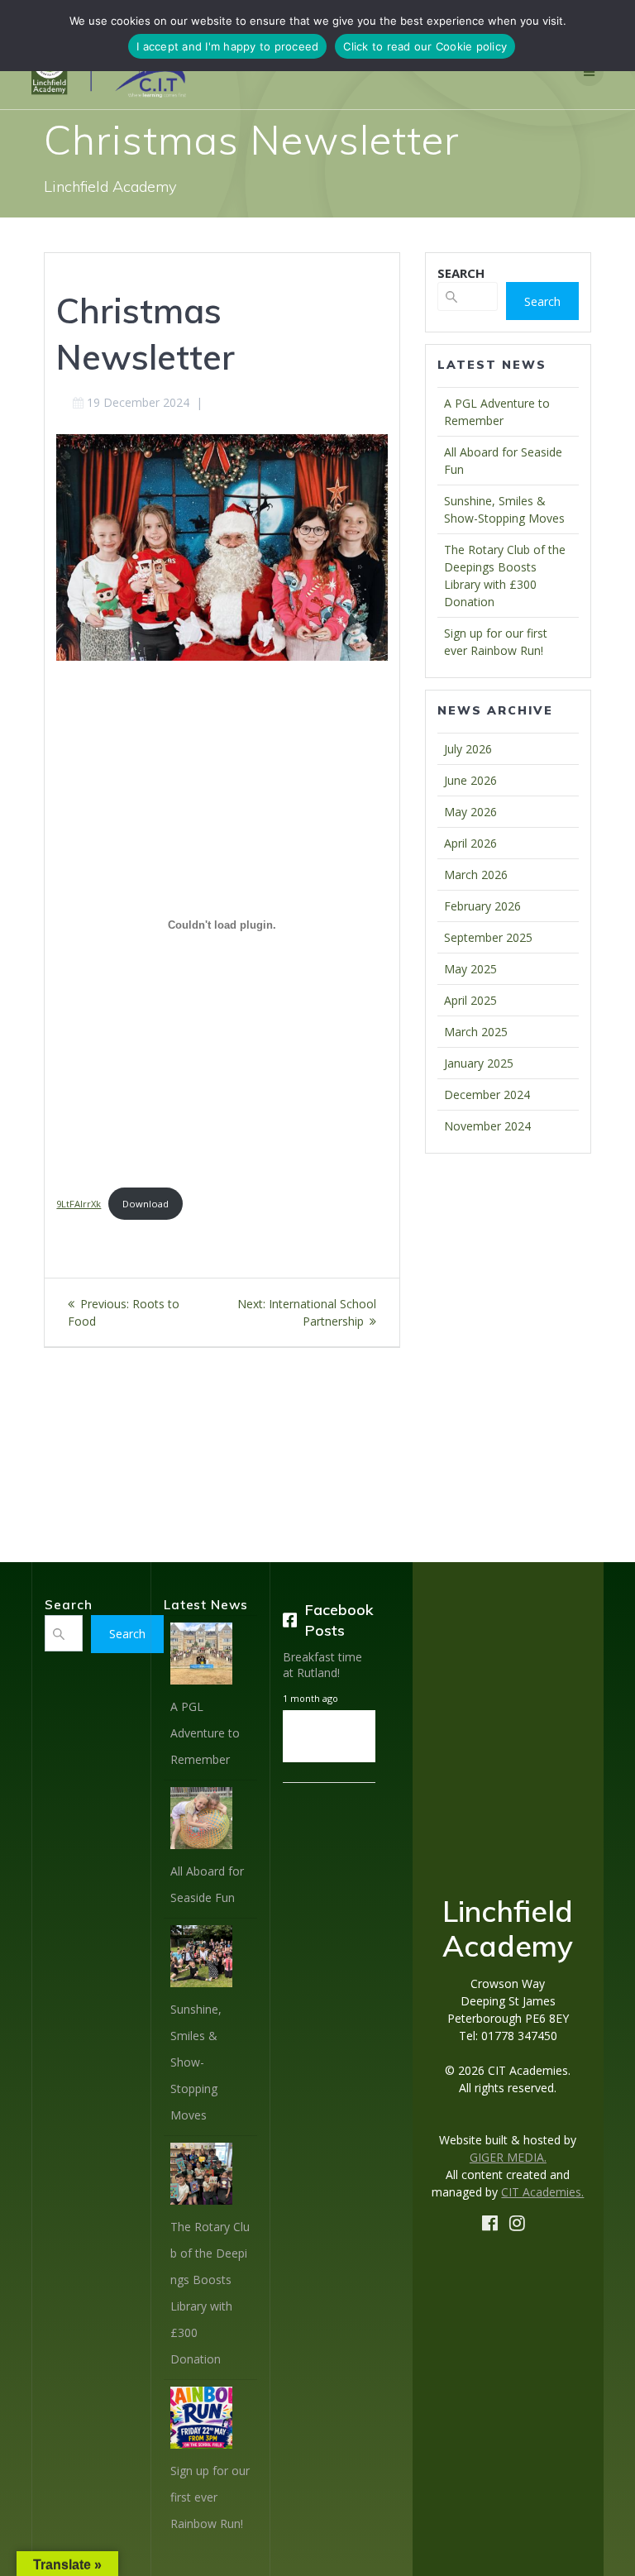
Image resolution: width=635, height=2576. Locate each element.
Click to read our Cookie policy (425, 46)
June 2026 (470, 780)
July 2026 (468, 749)
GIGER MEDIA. (508, 2157)
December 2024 (487, 1094)
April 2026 (470, 843)
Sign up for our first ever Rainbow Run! (210, 2497)
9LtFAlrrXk (79, 1204)
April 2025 (470, 1000)
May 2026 (470, 812)
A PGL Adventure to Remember (205, 1733)
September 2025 (488, 937)
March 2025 (476, 1032)
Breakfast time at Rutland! (322, 1665)
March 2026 (476, 875)
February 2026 (482, 906)
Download (146, 1204)
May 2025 (470, 969)
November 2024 (487, 1126)
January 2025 (479, 1063)
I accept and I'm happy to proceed (227, 46)
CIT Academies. (542, 2192)
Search (542, 301)
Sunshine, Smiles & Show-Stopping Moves (196, 2062)
